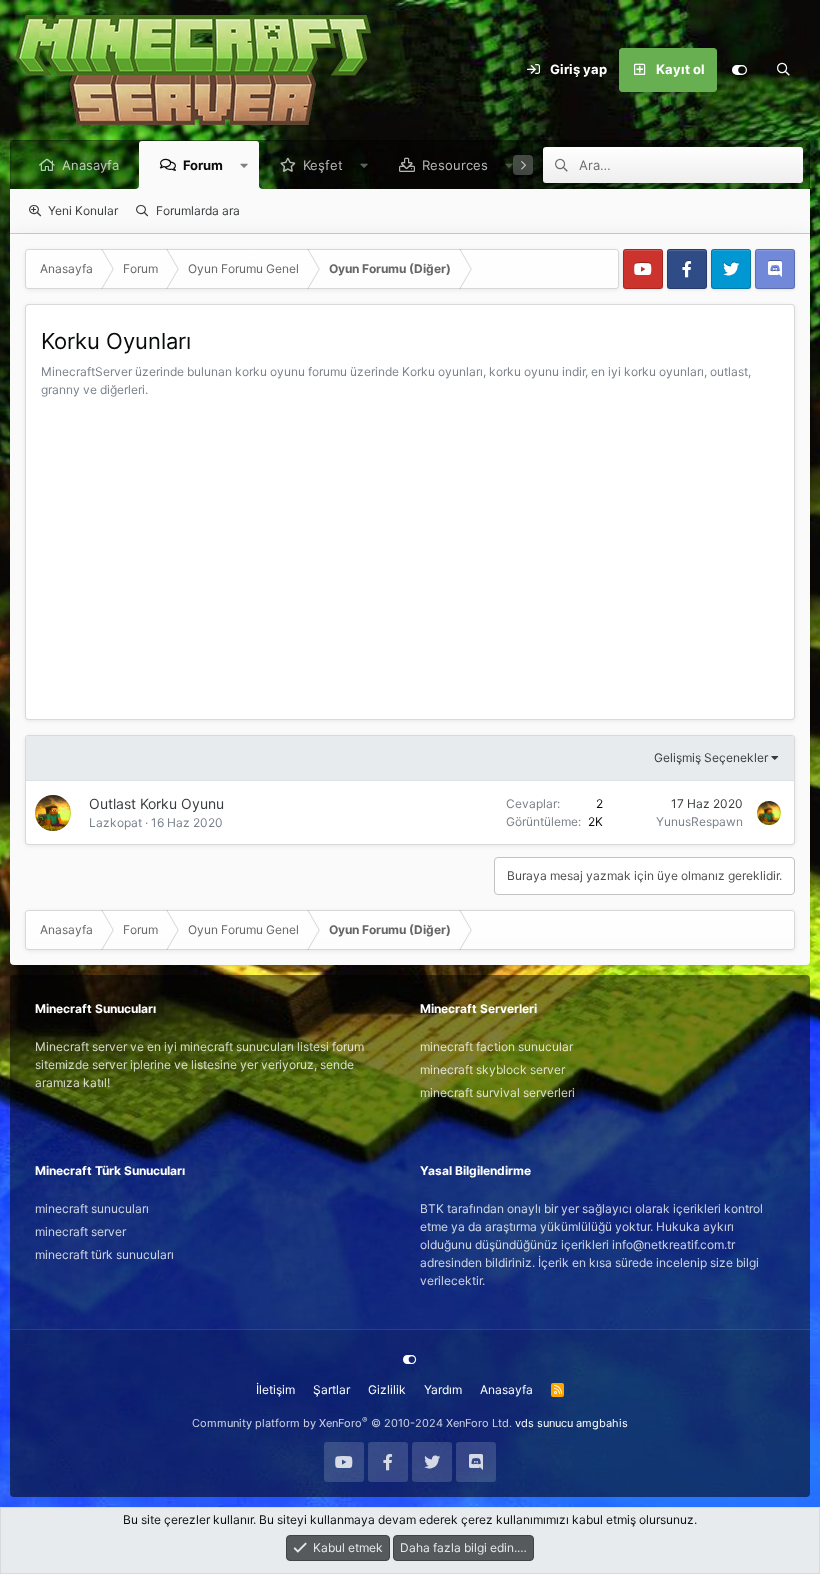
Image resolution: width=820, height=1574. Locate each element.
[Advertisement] (410, 549)
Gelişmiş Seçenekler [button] (711, 757)
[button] (244, 165)
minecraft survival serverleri (497, 1092)
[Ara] (783, 70)
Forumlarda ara (198, 210)
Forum (203, 165)
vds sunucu (544, 1423)
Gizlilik (387, 1389)
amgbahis (602, 1423)
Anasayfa (90, 165)
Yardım (443, 1389)
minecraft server (80, 1231)
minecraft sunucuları (92, 1208)
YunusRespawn (699, 821)
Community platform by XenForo (352, 1423)
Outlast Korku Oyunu (156, 803)
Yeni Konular (83, 210)
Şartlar (331, 1389)
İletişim (275, 1389)
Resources (455, 165)
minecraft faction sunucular (496, 1046)
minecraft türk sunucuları (104, 1254)
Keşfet (323, 165)
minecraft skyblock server (492, 1069)
